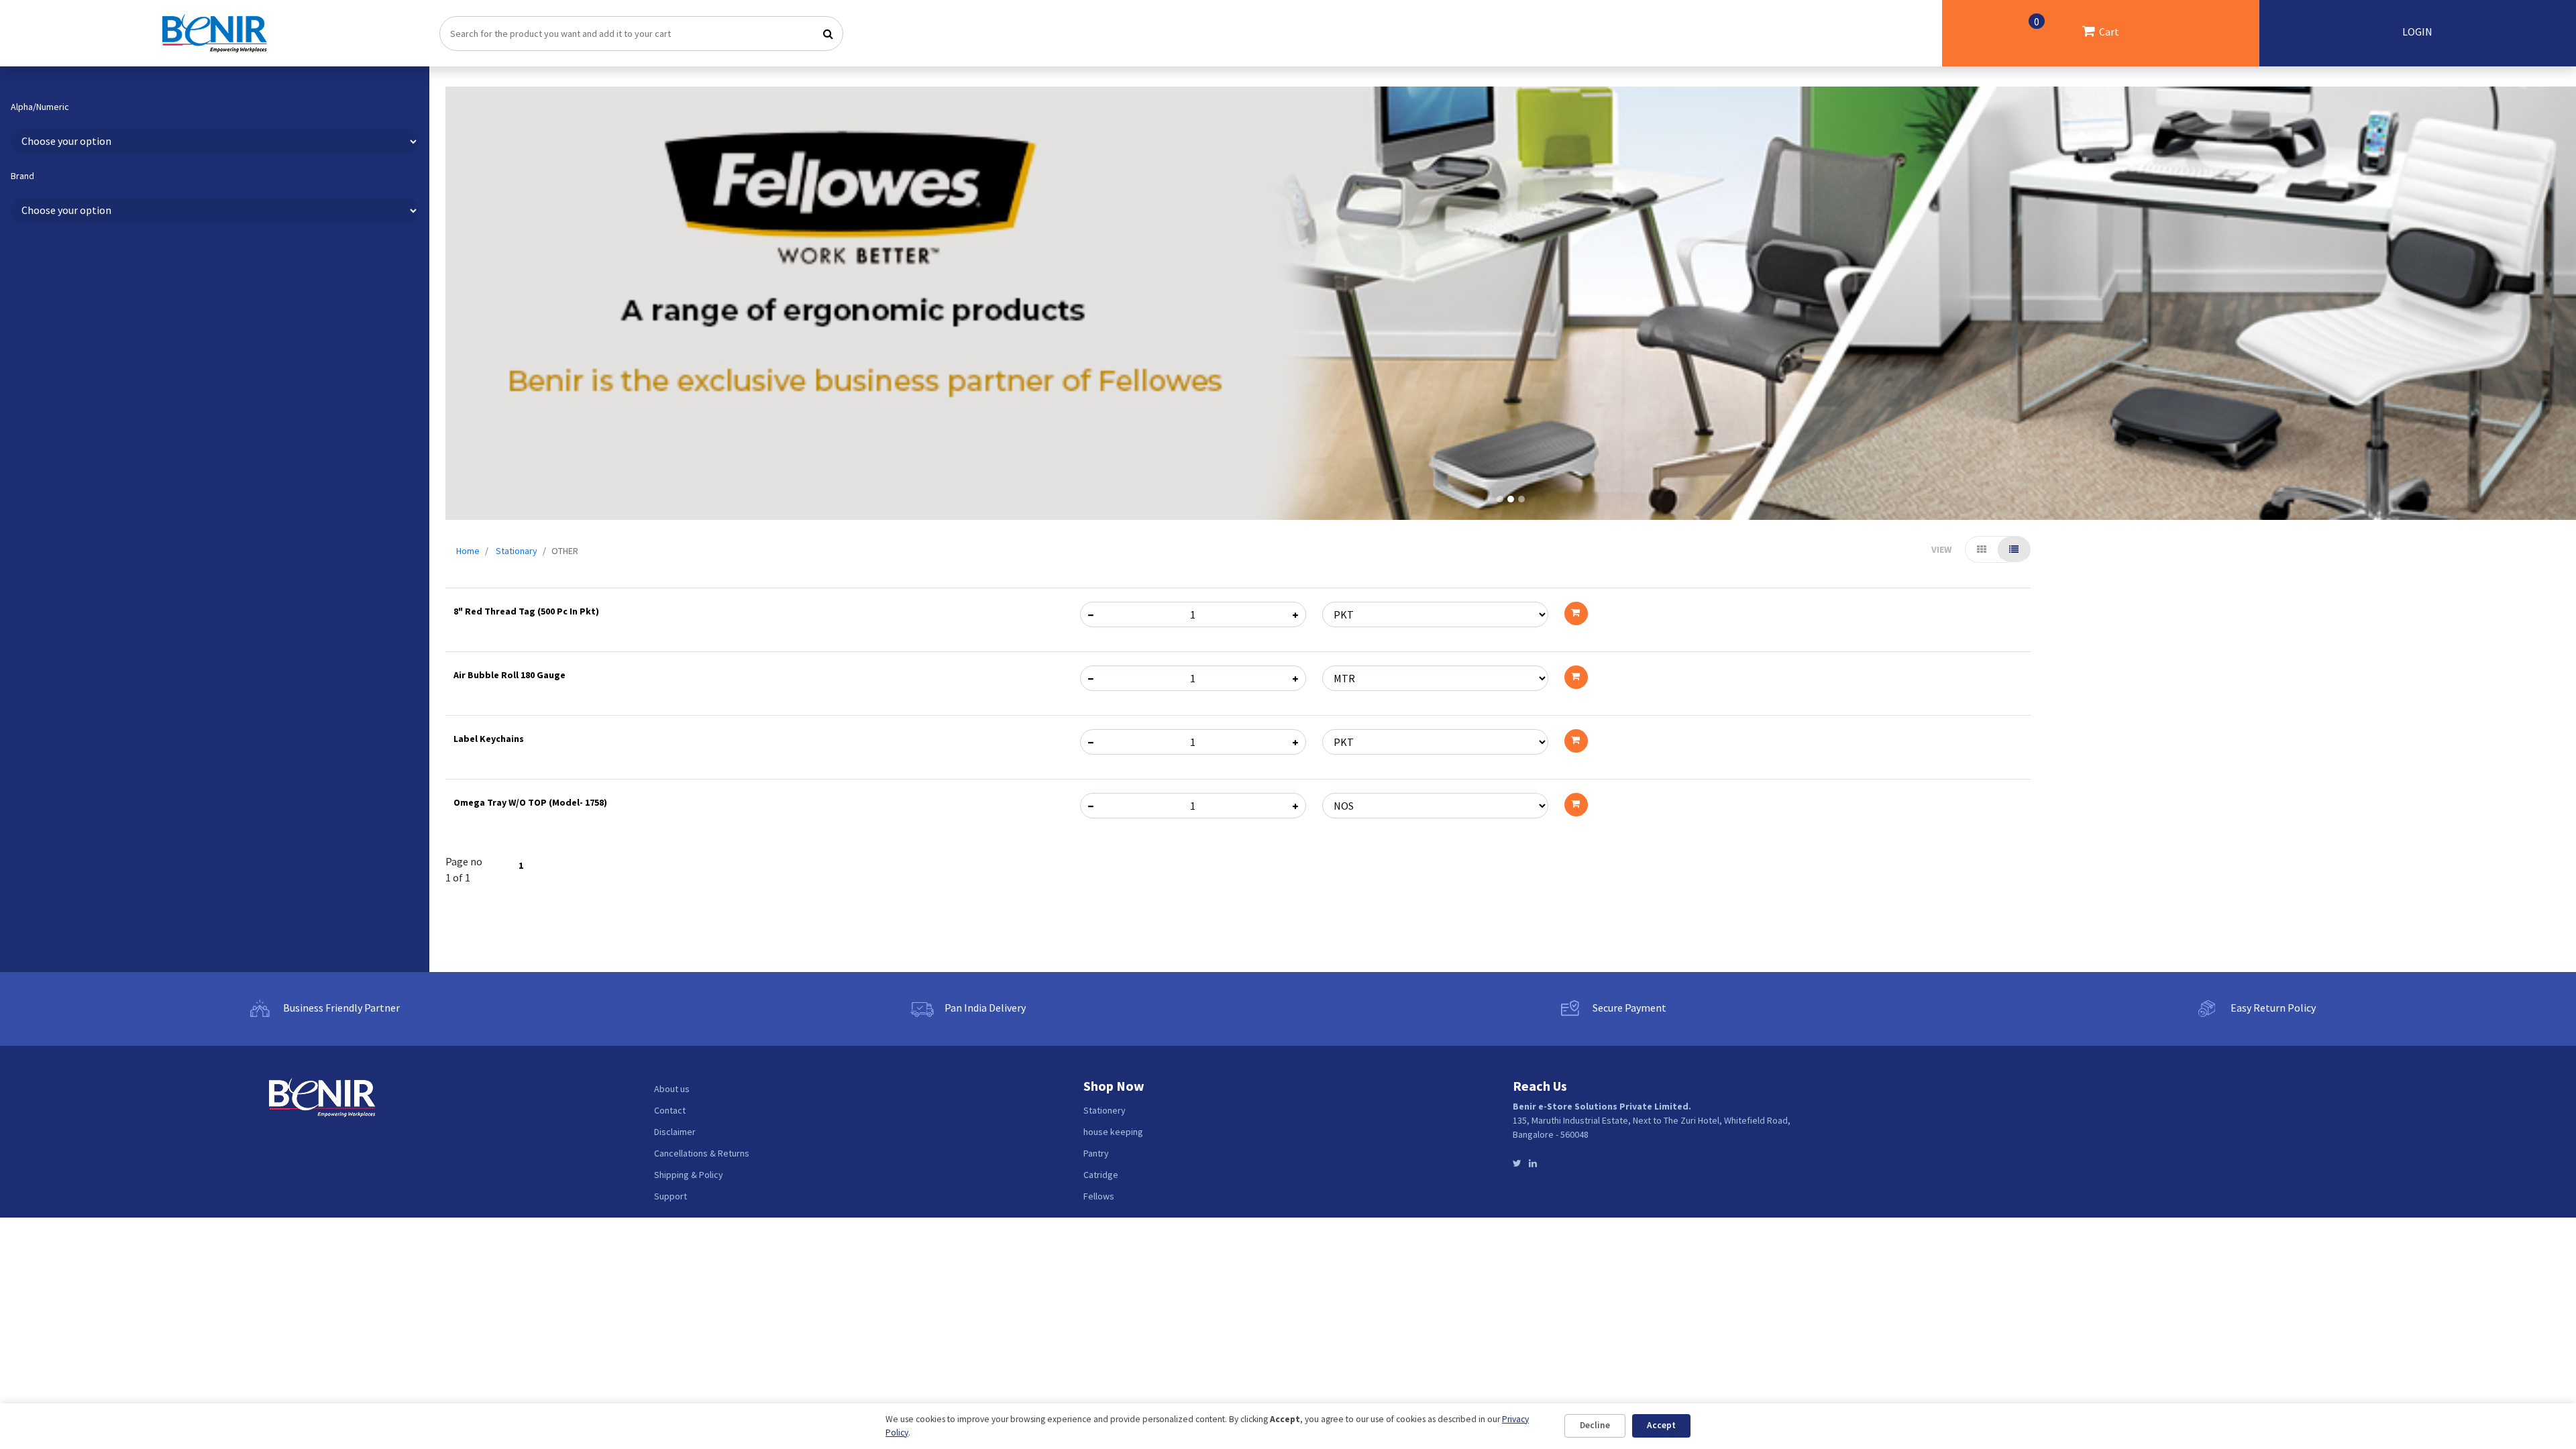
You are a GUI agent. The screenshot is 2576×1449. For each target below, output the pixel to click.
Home (468, 551)
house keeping (1113, 1132)
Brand (22, 176)
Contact (670, 1110)
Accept (1661, 1425)
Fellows (1099, 1196)
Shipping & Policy (689, 1175)
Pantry (1096, 1153)
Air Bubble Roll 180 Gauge (509, 675)
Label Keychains (489, 739)
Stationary (517, 551)
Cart (2077, 26)
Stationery (1105, 1110)
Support (670, 1196)
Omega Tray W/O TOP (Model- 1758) (530, 802)
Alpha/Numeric (40, 107)
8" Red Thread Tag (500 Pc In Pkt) (526, 611)
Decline (1595, 1425)
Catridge (1101, 1175)
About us (672, 1089)
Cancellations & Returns (702, 1153)
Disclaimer (675, 1132)
